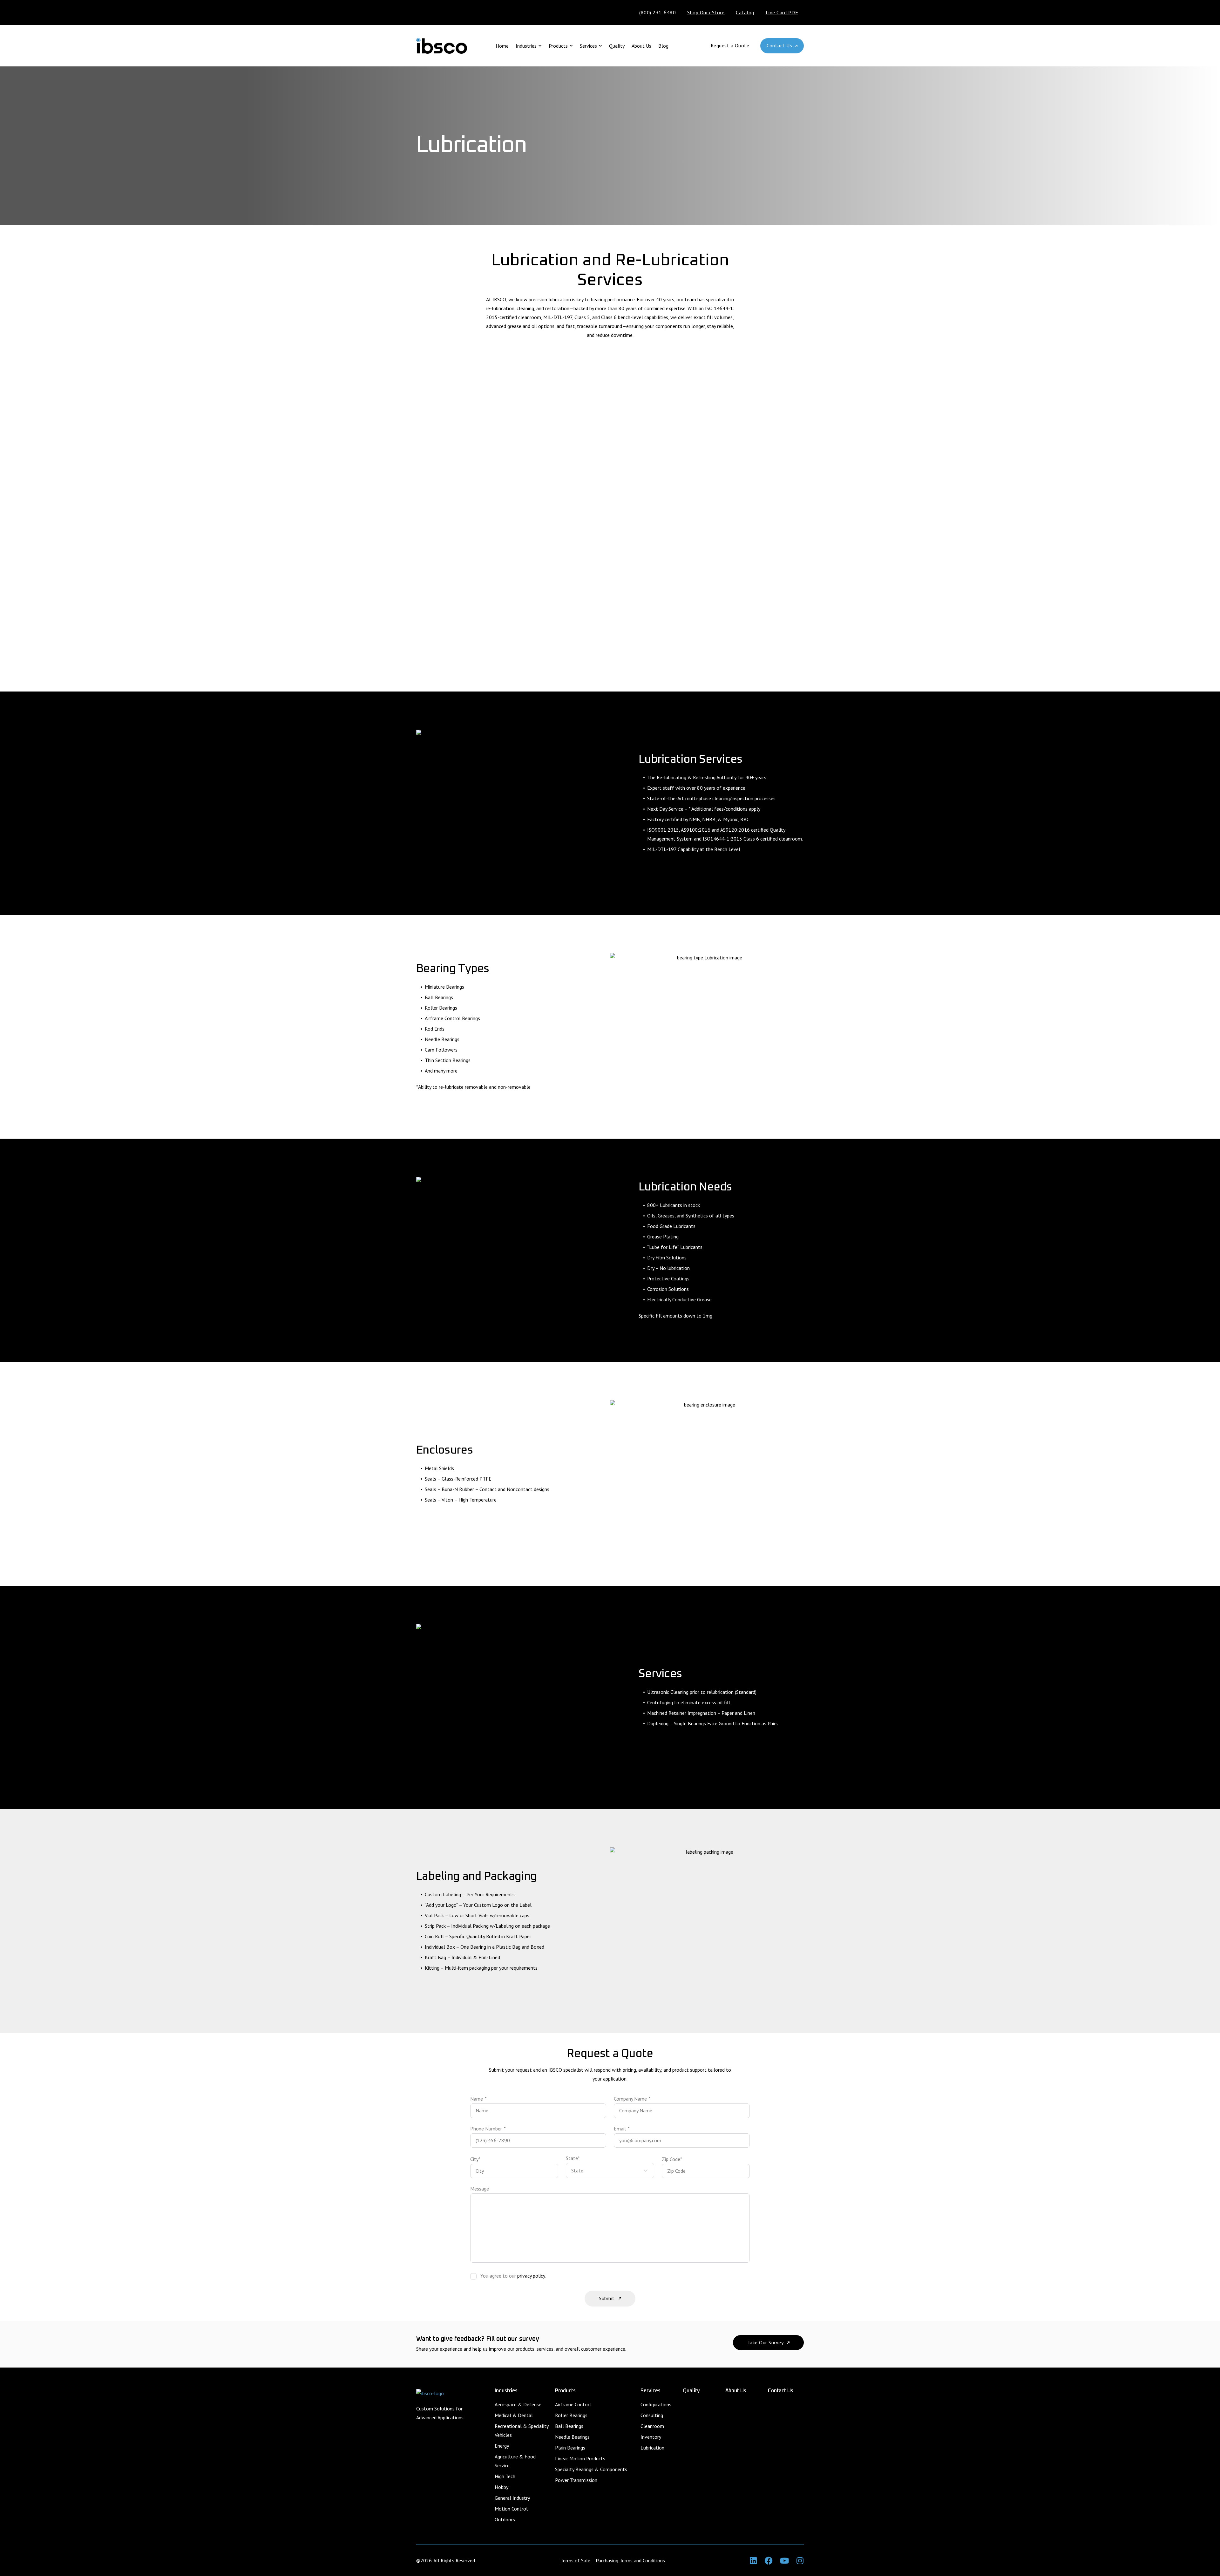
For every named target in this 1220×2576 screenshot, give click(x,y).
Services (651, 2391)
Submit (607, 2298)
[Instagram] (800, 2561)
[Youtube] (784, 2561)
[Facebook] (769, 2561)
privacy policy (531, 2276)
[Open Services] (600, 46)
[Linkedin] (753, 2561)
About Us (736, 2391)
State (573, 2158)
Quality (691, 2391)
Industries (506, 2391)
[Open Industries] (540, 46)
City (475, 2159)
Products (565, 2391)
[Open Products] (571, 46)
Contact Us (781, 2391)
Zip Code (672, 2159)
